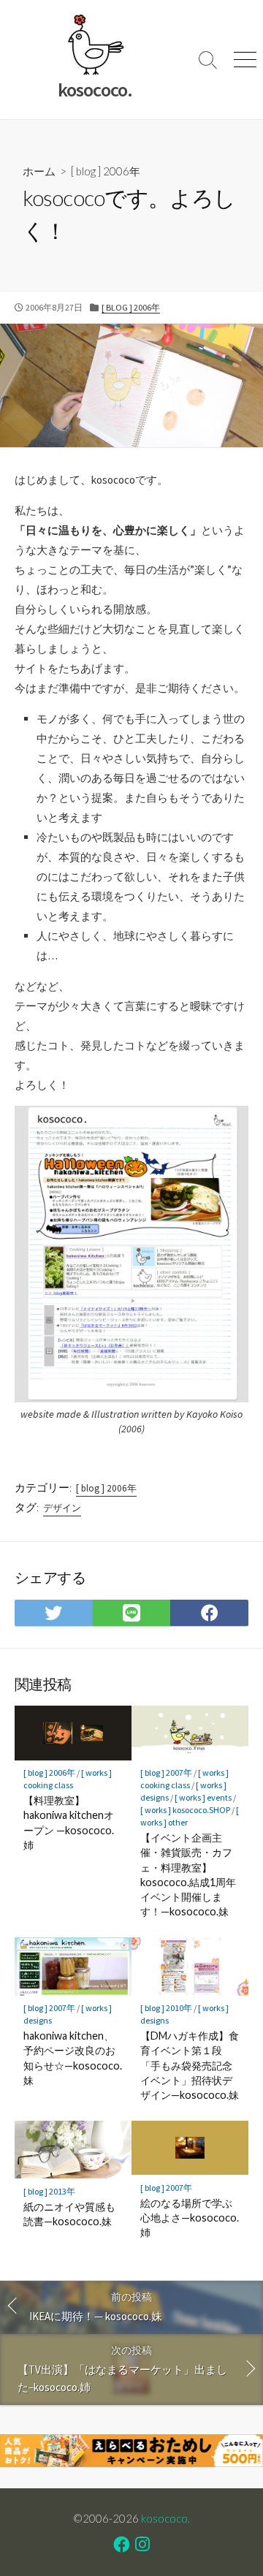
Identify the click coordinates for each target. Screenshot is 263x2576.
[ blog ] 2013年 (49, 2191)
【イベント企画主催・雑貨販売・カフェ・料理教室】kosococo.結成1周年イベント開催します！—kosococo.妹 (188, 1874)
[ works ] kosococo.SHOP (185, 1810)
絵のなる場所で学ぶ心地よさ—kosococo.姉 (190, 2218)
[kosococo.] (95, 45)
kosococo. (165, 2518)
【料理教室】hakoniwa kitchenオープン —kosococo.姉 (69, 1823)
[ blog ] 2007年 (166, 1773)
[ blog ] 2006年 (106, 171)
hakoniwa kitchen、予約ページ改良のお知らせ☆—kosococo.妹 (73, 2058)
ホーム (39, 171)
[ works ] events (203, 1797)
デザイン (62, 1508)
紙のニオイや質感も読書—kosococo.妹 (69, 2214)
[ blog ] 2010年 (166, 2008)
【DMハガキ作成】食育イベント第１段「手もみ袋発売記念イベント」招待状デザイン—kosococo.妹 (190, 2065)
